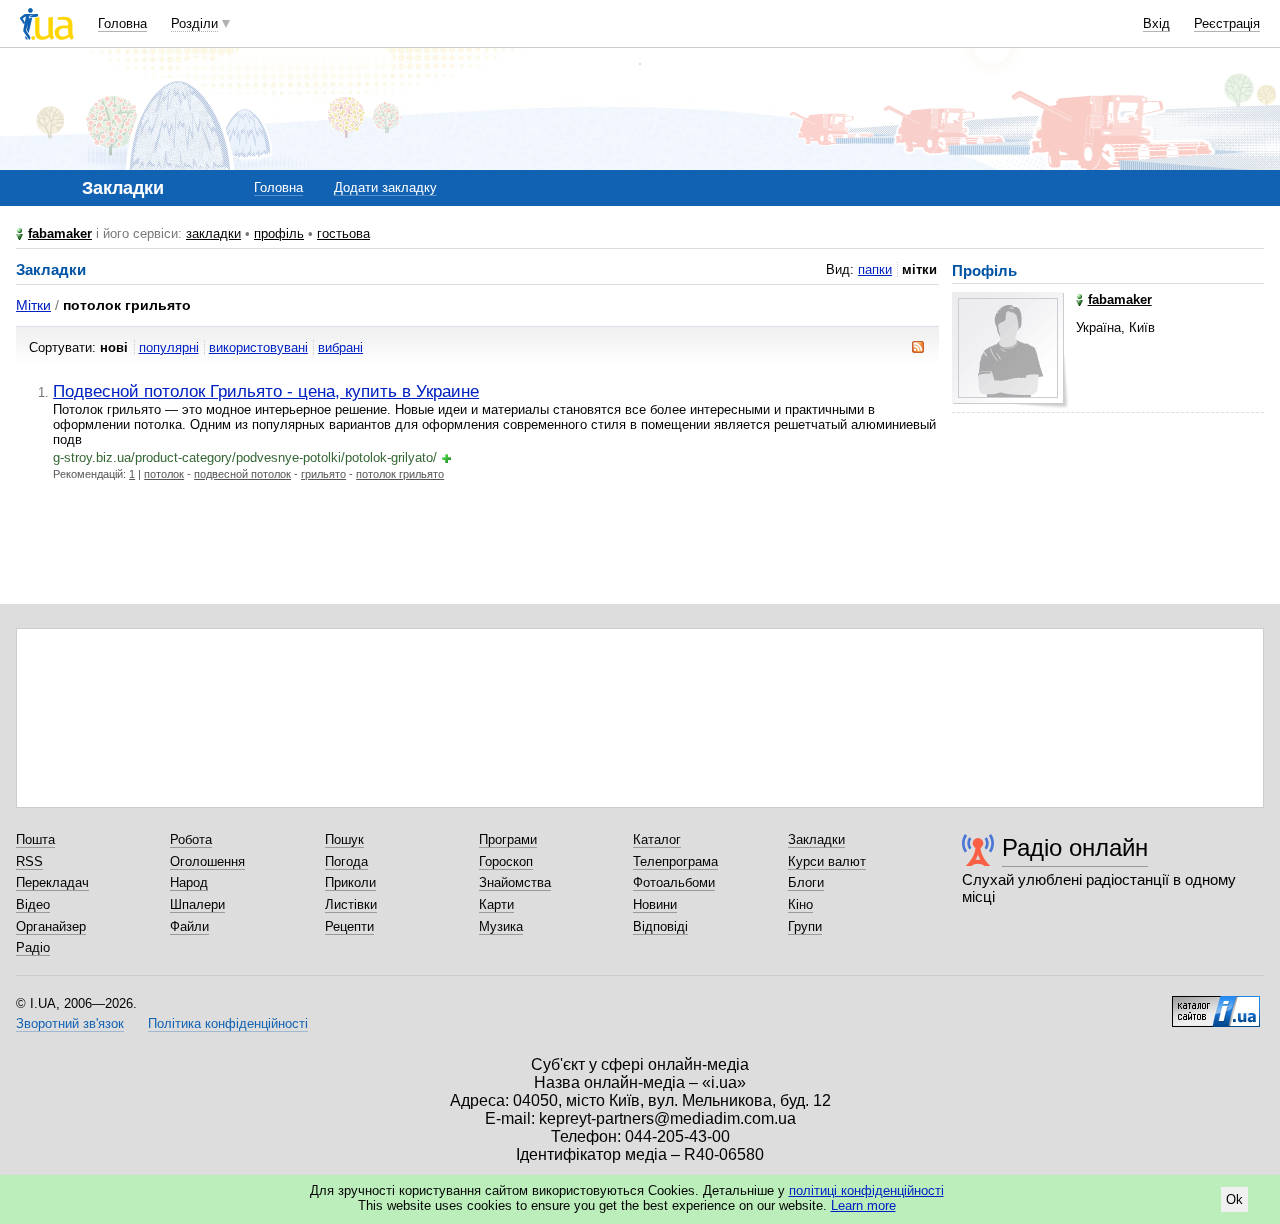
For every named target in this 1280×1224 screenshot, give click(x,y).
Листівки (351, 904)
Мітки (33, 305)
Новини (655, 904)
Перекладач (52, 882)
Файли (189, 926)
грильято (323, 474)
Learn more (863, 1205)
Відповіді (660, 926)
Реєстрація (1227, 23)
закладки (213, 233)
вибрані (340, 347)
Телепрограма (675, 861)
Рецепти (349, 926)
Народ (189, 882)
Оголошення (207, 861)
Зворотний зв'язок (70, 1023)
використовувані (258, 347)
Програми (508, 839)
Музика (501, 926)
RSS (29, 861)
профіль (279, 233)
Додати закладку (385, 187)
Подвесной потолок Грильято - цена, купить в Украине (266, 391)
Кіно (800, 904)
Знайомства (515, 882)
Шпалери (197, 904)
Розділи (194, 23)
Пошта (35, 839)
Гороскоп (506, 861)
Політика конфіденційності (228, 1023)
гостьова (343, 233)
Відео (33, 904)
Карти (496, 904)
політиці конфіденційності (866, 1190)
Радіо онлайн (1075, 847)
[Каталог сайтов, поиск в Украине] (1216, 1004)
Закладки (816, 839)
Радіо (33, 947)
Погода (346, 861)
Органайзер (51, 926)
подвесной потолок (242, 474)
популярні (169, 347)
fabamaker (60, 233)
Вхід (1156, 23)
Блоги (806, 882)
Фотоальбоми (674, 882)
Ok (1234, 1199)
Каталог (657, 839)
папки (875, 269)
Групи (805, 926)
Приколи (350, 882)
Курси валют (827, 861)
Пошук (344, 839)
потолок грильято (400, 474)
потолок (164, 474)
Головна (122, 23)
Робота (191, 839)
